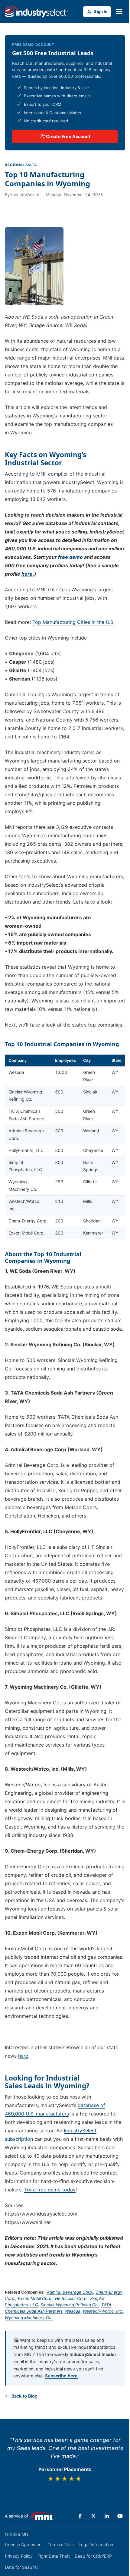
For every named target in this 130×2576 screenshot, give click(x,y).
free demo (70, 557)
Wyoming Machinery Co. (29, 2318)
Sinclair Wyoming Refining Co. (70, 2305)
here (27, 574)
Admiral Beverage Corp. (70, 2292)
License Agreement (24, 2545)
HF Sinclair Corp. (71, 2298)
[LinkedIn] (107, 2516)
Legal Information (96, 2545)
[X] (93, 2516)
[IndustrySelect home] (36, 11)
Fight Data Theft (54, 2556)
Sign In (101, 11)
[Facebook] (80, 2516)
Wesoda (73, 2311)
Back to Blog (24, 2396)
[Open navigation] (119, 11)
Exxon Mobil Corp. (35, 2298)
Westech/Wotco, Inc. (103, 2311)
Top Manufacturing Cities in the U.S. (73, 622)
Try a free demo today (50, 2190)
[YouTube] (120, 2516)
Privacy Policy (19, 2556)
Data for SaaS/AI (21, 2567)
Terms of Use (61, 2545)
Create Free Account (68, 136)
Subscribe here (61, 2376)
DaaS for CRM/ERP (93, 2556)
